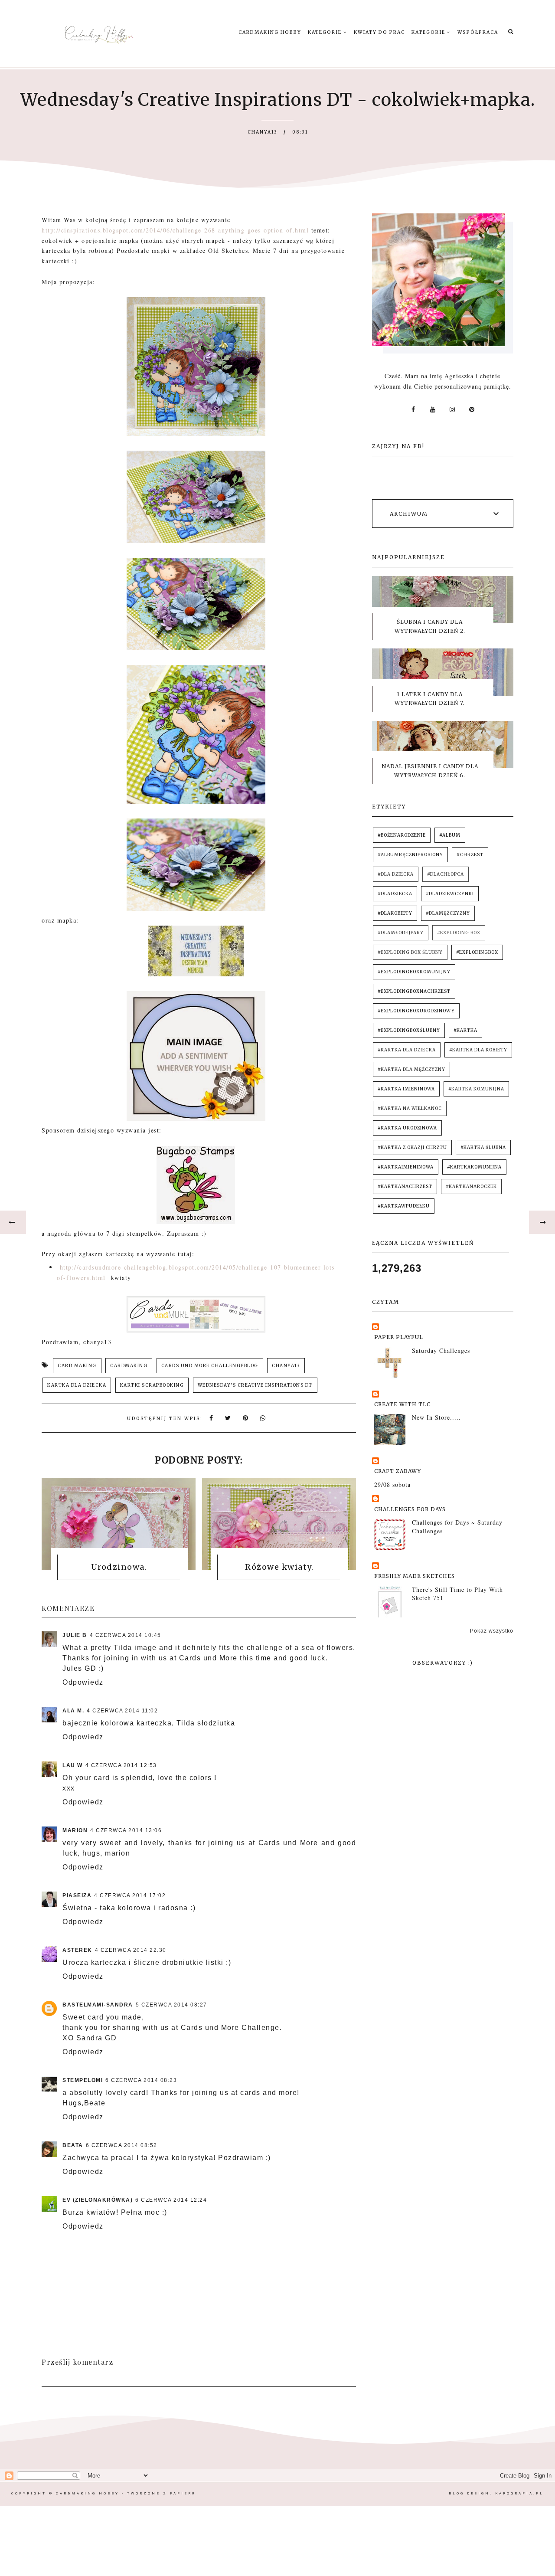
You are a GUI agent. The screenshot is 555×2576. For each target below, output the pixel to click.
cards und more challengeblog (210, 1366)
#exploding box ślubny (410, 952)
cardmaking (129, 1366)
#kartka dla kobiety (478, 1050)
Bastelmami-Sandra (98, 2005)
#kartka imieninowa (406, 1089)
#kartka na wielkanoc (410, 1108)
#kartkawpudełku (404, 1206)
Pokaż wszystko (492, 1631)
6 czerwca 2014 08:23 (141, 2080)
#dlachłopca (446, 874)
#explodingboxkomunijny (414, 972)
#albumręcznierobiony (410, 855)
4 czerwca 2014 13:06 (126, 1830)
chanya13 (286, 1366)
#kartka (465, 1030)
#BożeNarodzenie (402, 835)
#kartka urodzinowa (407, 1128)
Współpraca (478, 32)
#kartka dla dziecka (407, 1050)
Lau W (73, 1765)
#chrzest (470, 855)
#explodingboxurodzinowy (416, 1011)
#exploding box (459, 933)
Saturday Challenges (441, 1350)
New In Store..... (436, 1417)
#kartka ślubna (483, 1147)
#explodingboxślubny (409, 1030)
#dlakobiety (395, 913)
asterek (77, 1950)
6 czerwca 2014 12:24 (171, 2200)
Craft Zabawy (398, 1471)
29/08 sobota (392, 1484)
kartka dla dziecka (77, 1385)
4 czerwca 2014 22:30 (131, 1950)
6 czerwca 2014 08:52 (122, 2145)
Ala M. (73, 1711)
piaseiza (77, 1895)
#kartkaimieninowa (406, 1167)
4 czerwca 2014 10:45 (126, 1635)
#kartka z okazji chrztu (412, 1147)
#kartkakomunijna (474, 1167)
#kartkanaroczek (471, 1187)
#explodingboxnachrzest (414, 991)
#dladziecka (395, 894)
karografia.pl (519, 2493)
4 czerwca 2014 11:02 (122, 1711)
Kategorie (326, 32)
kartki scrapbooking (152, 1385)
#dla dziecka (396, 874)
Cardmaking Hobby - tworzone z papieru (126, 2493)
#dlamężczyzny (448, 913)
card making (77, 1366)
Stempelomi (83, 2080)
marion (75, 1830)
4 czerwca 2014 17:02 (130, 1895)
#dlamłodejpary (401, 933)
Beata (73, 2145)
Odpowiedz (83, 1682)
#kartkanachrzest (405, 1187)
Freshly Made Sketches (415, 1576)
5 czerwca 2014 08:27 (171, 2005)
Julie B (75, 1635)
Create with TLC (402, 1404)
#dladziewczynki (450, 894)
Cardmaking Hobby (270, 32)
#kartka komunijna (476, 1089)
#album (450, 835)
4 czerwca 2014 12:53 (121, 1765)
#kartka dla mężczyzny (411, 1069)
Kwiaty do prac (379, 32)
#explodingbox (477, 952)
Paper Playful (399, 1337)
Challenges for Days (410, 1509)
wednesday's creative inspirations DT (255, 1385)
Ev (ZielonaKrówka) (98, 2200)
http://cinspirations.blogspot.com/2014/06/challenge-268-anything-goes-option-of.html (175, 230)
